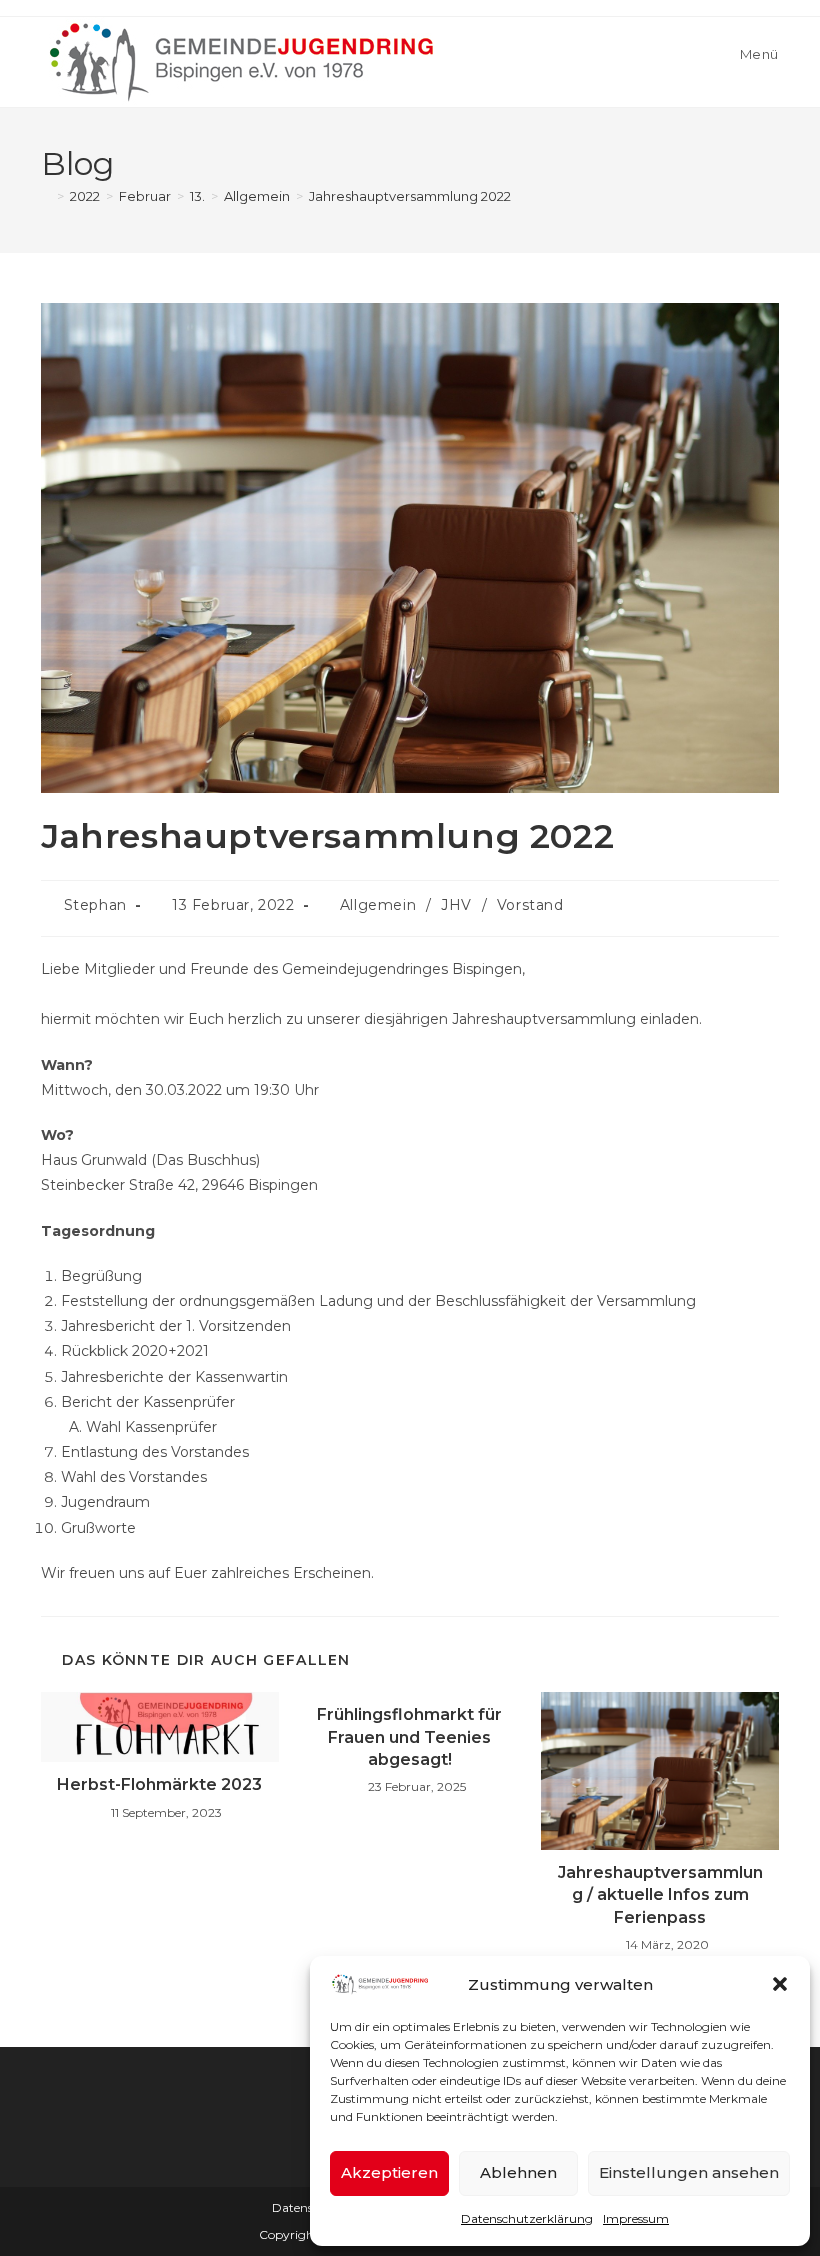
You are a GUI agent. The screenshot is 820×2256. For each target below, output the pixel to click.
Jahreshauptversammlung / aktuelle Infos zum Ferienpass (660, 1895)
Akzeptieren (389, 2172)
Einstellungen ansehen (689, 2172)
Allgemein (378, 905)
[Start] (46, 196)
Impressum (636, 2218)
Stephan (95, 905)
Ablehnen (518, 2172)
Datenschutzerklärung (527, 2218)
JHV (456, 905)
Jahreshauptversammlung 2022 (410, 196)
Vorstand (530, 905)
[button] (780, 1984)
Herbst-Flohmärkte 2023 (159, 1784)
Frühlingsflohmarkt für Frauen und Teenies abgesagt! (409, 1737)
